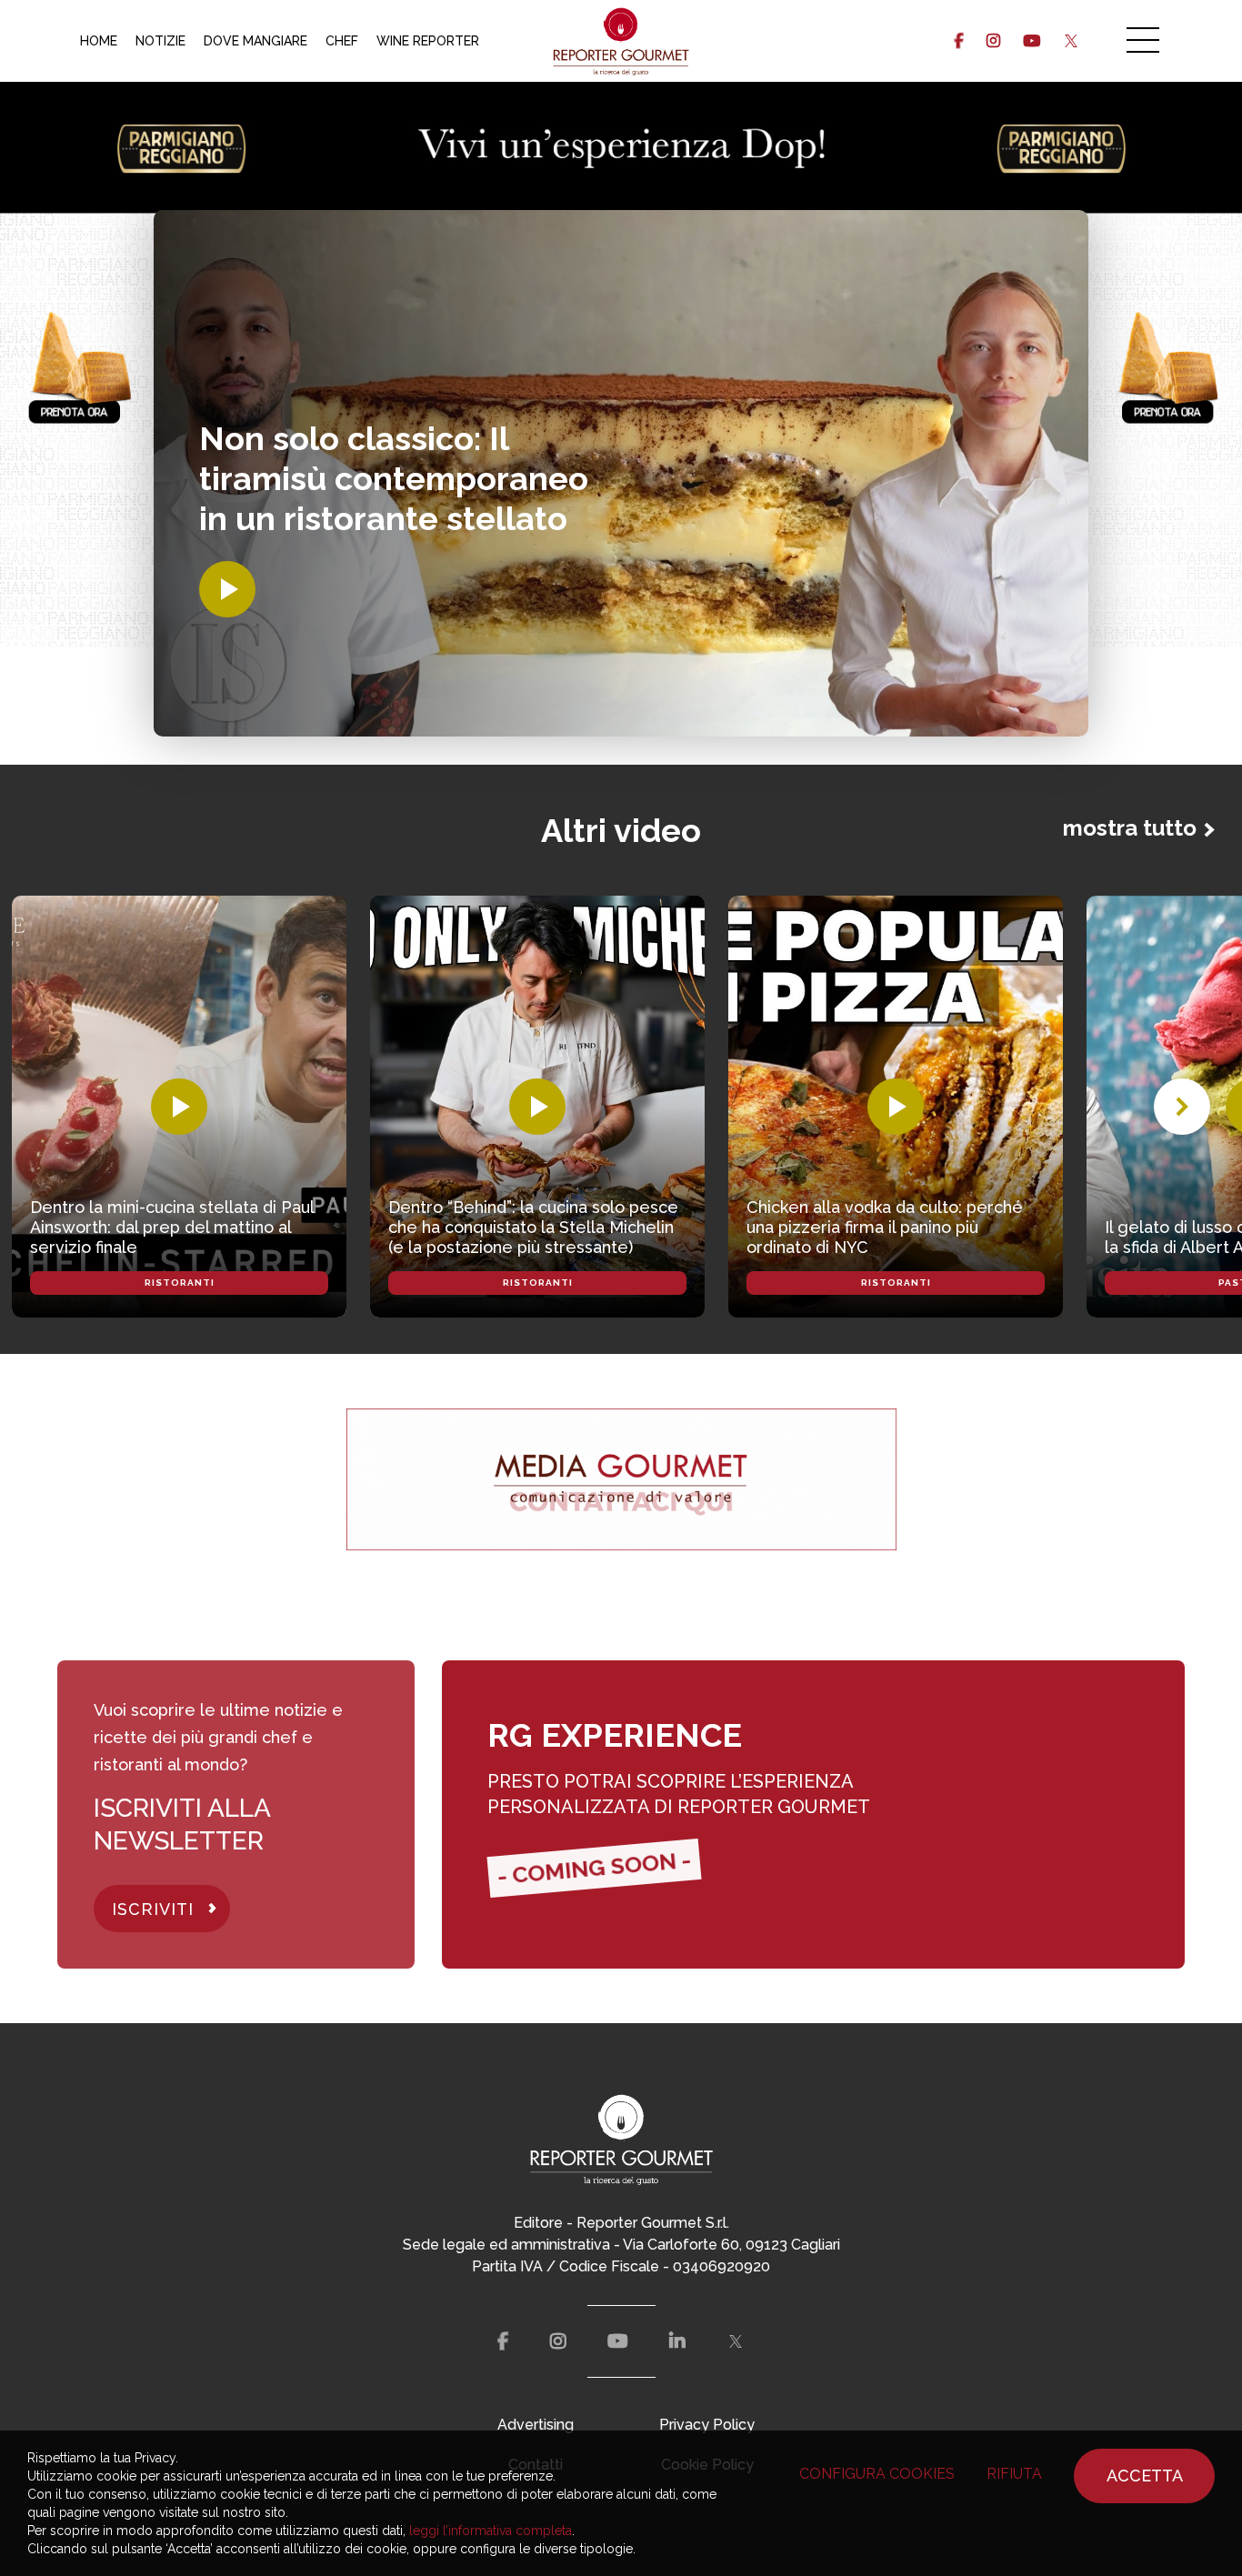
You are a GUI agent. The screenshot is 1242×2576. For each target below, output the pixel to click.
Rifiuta (1014, 2474)
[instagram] (993, 41)
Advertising (536, 2425)
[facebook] (959, 41)
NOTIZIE (160, 41)
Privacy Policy (707, 2425)
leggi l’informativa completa (491, 2531)
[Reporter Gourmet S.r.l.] (621, 41)
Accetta (1145, 2476)
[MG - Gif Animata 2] (621, 1479)
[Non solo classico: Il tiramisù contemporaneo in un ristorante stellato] (227, 589)
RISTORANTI (180, 1283)
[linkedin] (677, 2341)
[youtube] (1032, 41)
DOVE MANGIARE (255, 41)
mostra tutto (1130, 828)
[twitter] (1071, 41)
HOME (99, 41)
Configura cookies (877, 2474)
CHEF (342, 41)
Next (1182, 1107)
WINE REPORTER (428, 41)
